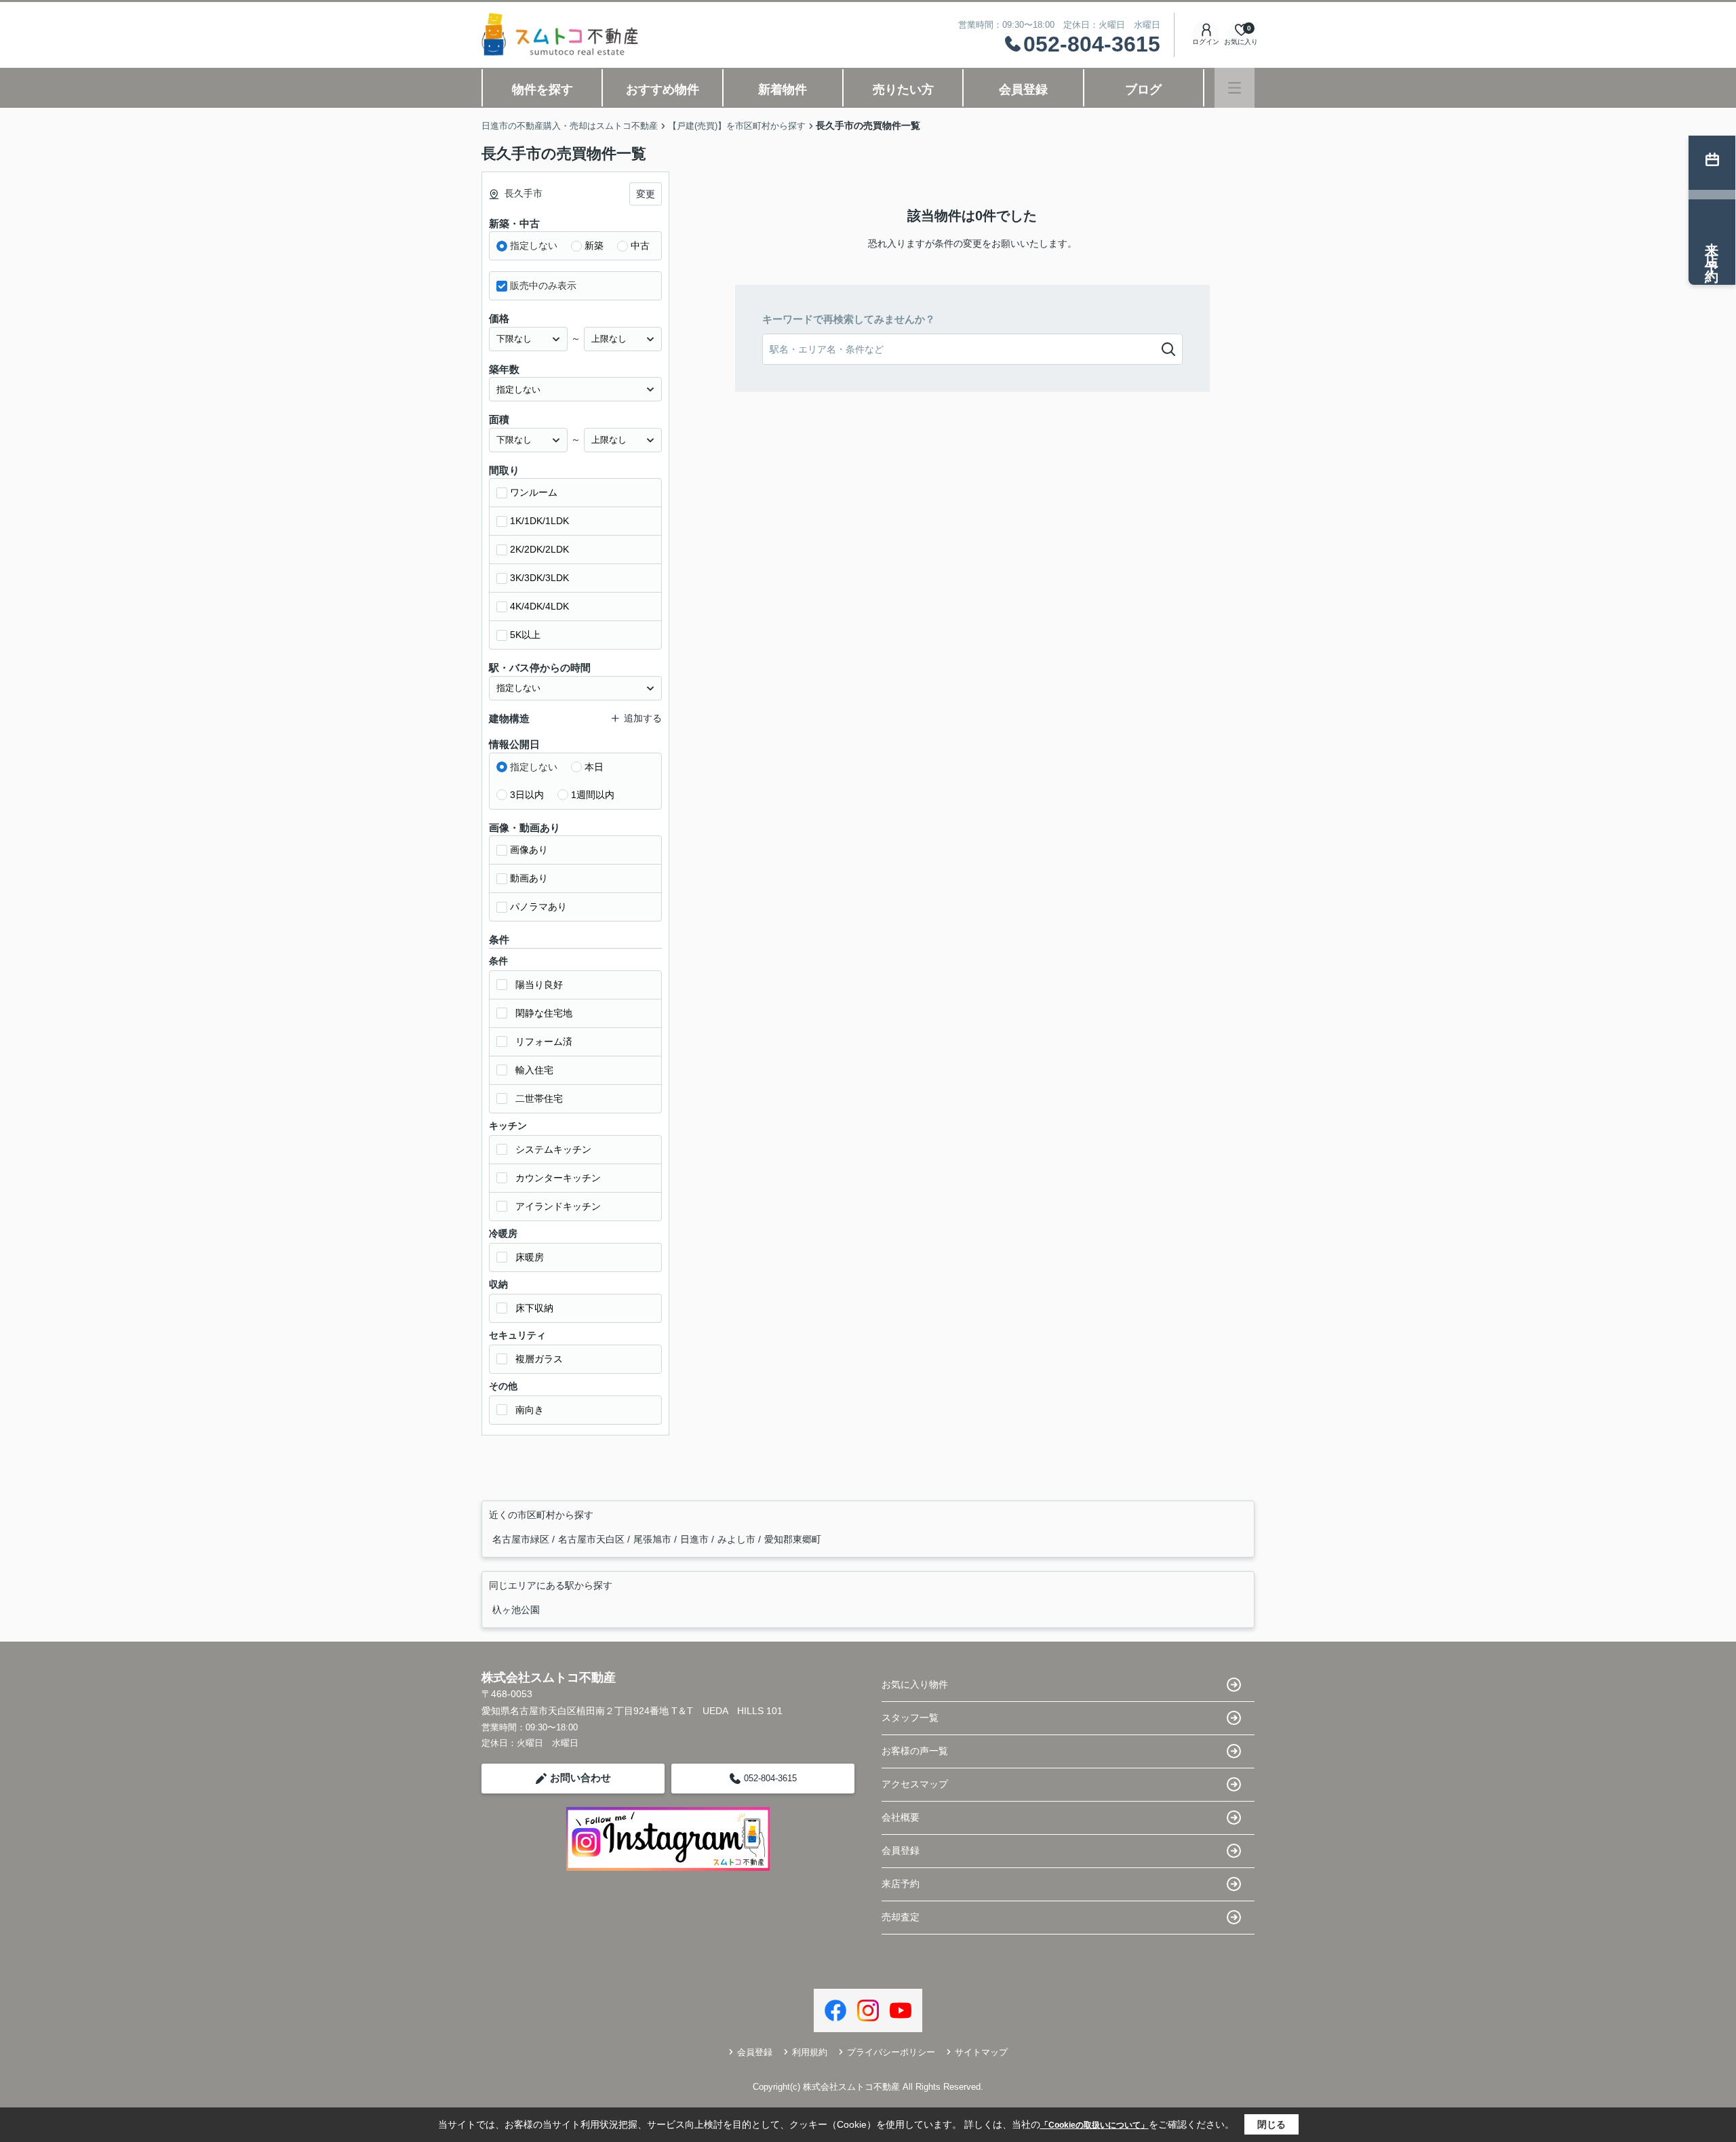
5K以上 (525, 635)
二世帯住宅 (539, 1098)
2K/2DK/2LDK (539, 549)
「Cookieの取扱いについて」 (1094, 2125)
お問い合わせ (580, 1778)
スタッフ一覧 (910, 1718)
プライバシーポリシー (891, 2052)
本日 (594, 767)
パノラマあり (538, 907)
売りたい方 (903, 90)
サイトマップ (981, 2052)
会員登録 (1023, 90)
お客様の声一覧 (915, 1751)
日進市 (696, 1539)
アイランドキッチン (558, 1206)
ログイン (1206, 42)
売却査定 (901, 1917)
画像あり (529, 850)
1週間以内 (593, 795)
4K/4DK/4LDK (539, 606)
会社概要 (901, 1817)
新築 (594, 245)
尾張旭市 (654, 1539)
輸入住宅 (534, 1070)
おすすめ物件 (663, 90)
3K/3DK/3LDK (539, 578)
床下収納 (534, 1308)
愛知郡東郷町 (793, 1539)
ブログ (1143, 90)
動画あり (529, 878)
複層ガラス (539, 1359)
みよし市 (738, 1539)
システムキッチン (553, 1149)
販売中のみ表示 (543, 285)
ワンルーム (534, 492)
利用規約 (810, 2052)
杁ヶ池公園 (516, 1610)
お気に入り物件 (915, 1684)
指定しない (534, 245)
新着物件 (783, 90)
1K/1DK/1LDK (539, 521)
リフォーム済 (544, 1042)
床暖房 (530, 1257)
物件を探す (542, 90)
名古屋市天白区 (593, 1539)
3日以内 (527, 795)
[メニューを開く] (1235, 88)
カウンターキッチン (558, 1178)
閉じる (1271, 2124)
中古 (640, 245)
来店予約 (901, 1884)
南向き (530, 1410)
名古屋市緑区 (522, 1539)
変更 (646, 194)
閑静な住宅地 (544, 1013)
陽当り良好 (539, 985)
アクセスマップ (915, 1784)
